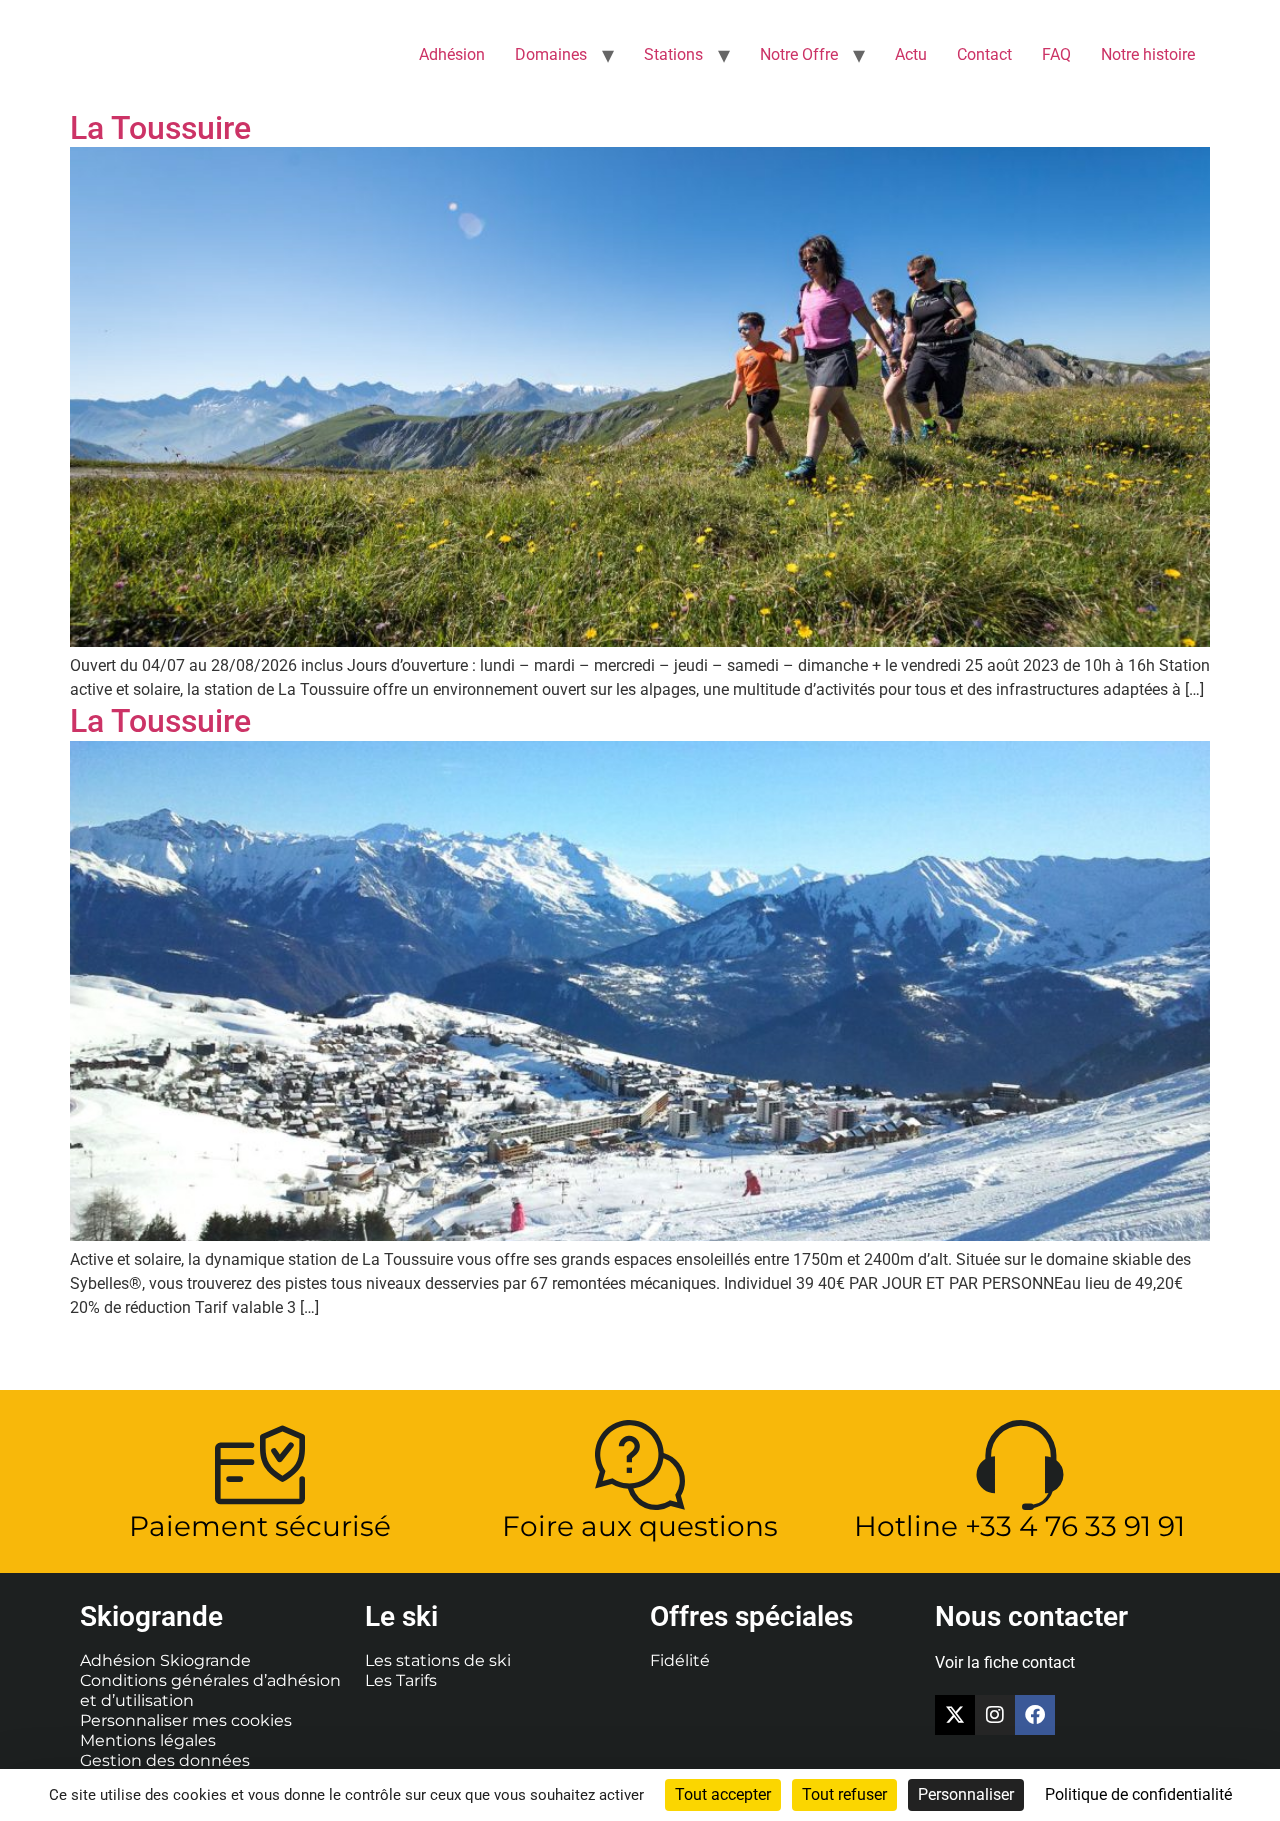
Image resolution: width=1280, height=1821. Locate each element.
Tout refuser (844, 1794)
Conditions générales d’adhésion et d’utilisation (210, 1690)
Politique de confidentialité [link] (1138, 1794)
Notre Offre (799, 54)
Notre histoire (1148, 54)
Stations (673, 54)
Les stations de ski (438, 1660)
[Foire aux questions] (640, 1465)
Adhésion (452, 54)
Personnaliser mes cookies (186, 1720)
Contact (984, 54)
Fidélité (680, 1660)
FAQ (1056, 54)
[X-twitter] (955, 1715)
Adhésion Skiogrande (165, 1660)
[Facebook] (1035, 1715)
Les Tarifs (401, 1680)
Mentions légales (148, 1740)
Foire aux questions (640, 1526)
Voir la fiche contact (1005, 1662)
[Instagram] (995, 1715)
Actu (911, 54)
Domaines (551, 54)
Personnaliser (966, 1794)
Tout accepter (723, 1794)
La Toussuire (160, 128)
